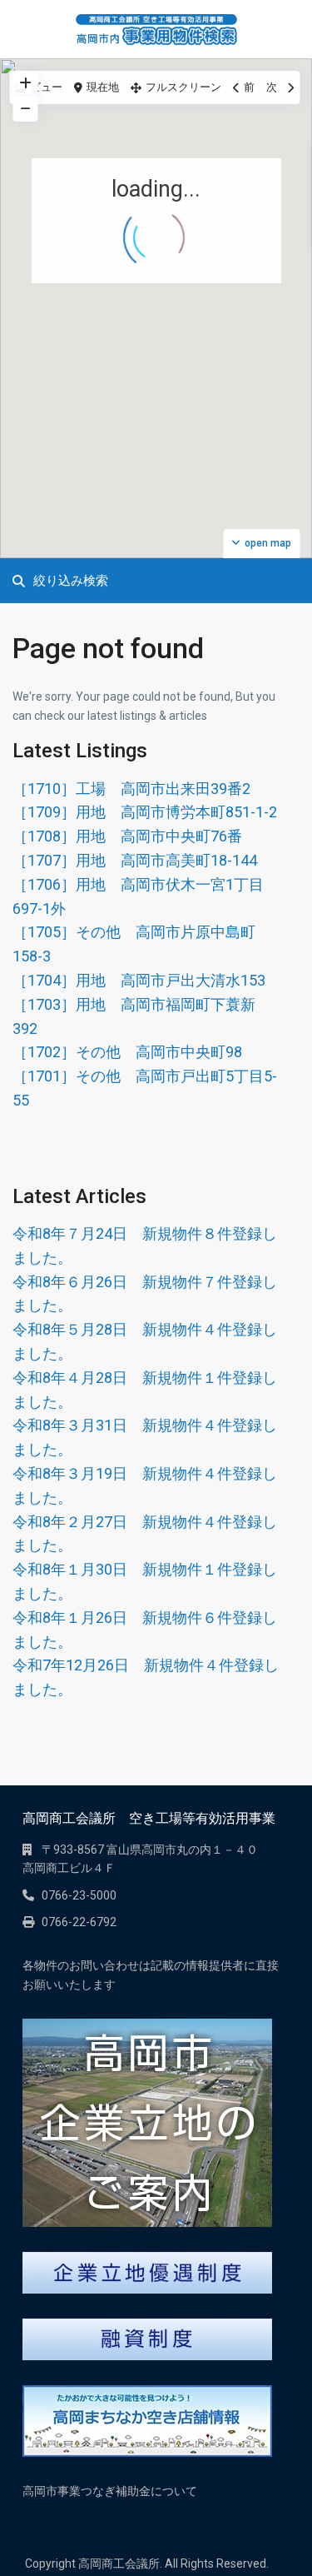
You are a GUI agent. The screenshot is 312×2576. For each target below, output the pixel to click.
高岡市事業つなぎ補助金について (110, 2491)
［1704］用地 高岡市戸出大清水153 (139, 980)
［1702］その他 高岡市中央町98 (127, 1052)
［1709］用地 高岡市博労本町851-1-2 (145, 812)
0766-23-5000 (79, 1895)
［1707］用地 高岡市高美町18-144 (135, 860)
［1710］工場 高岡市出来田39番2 (131, 789)
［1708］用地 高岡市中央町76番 (127, 836)
